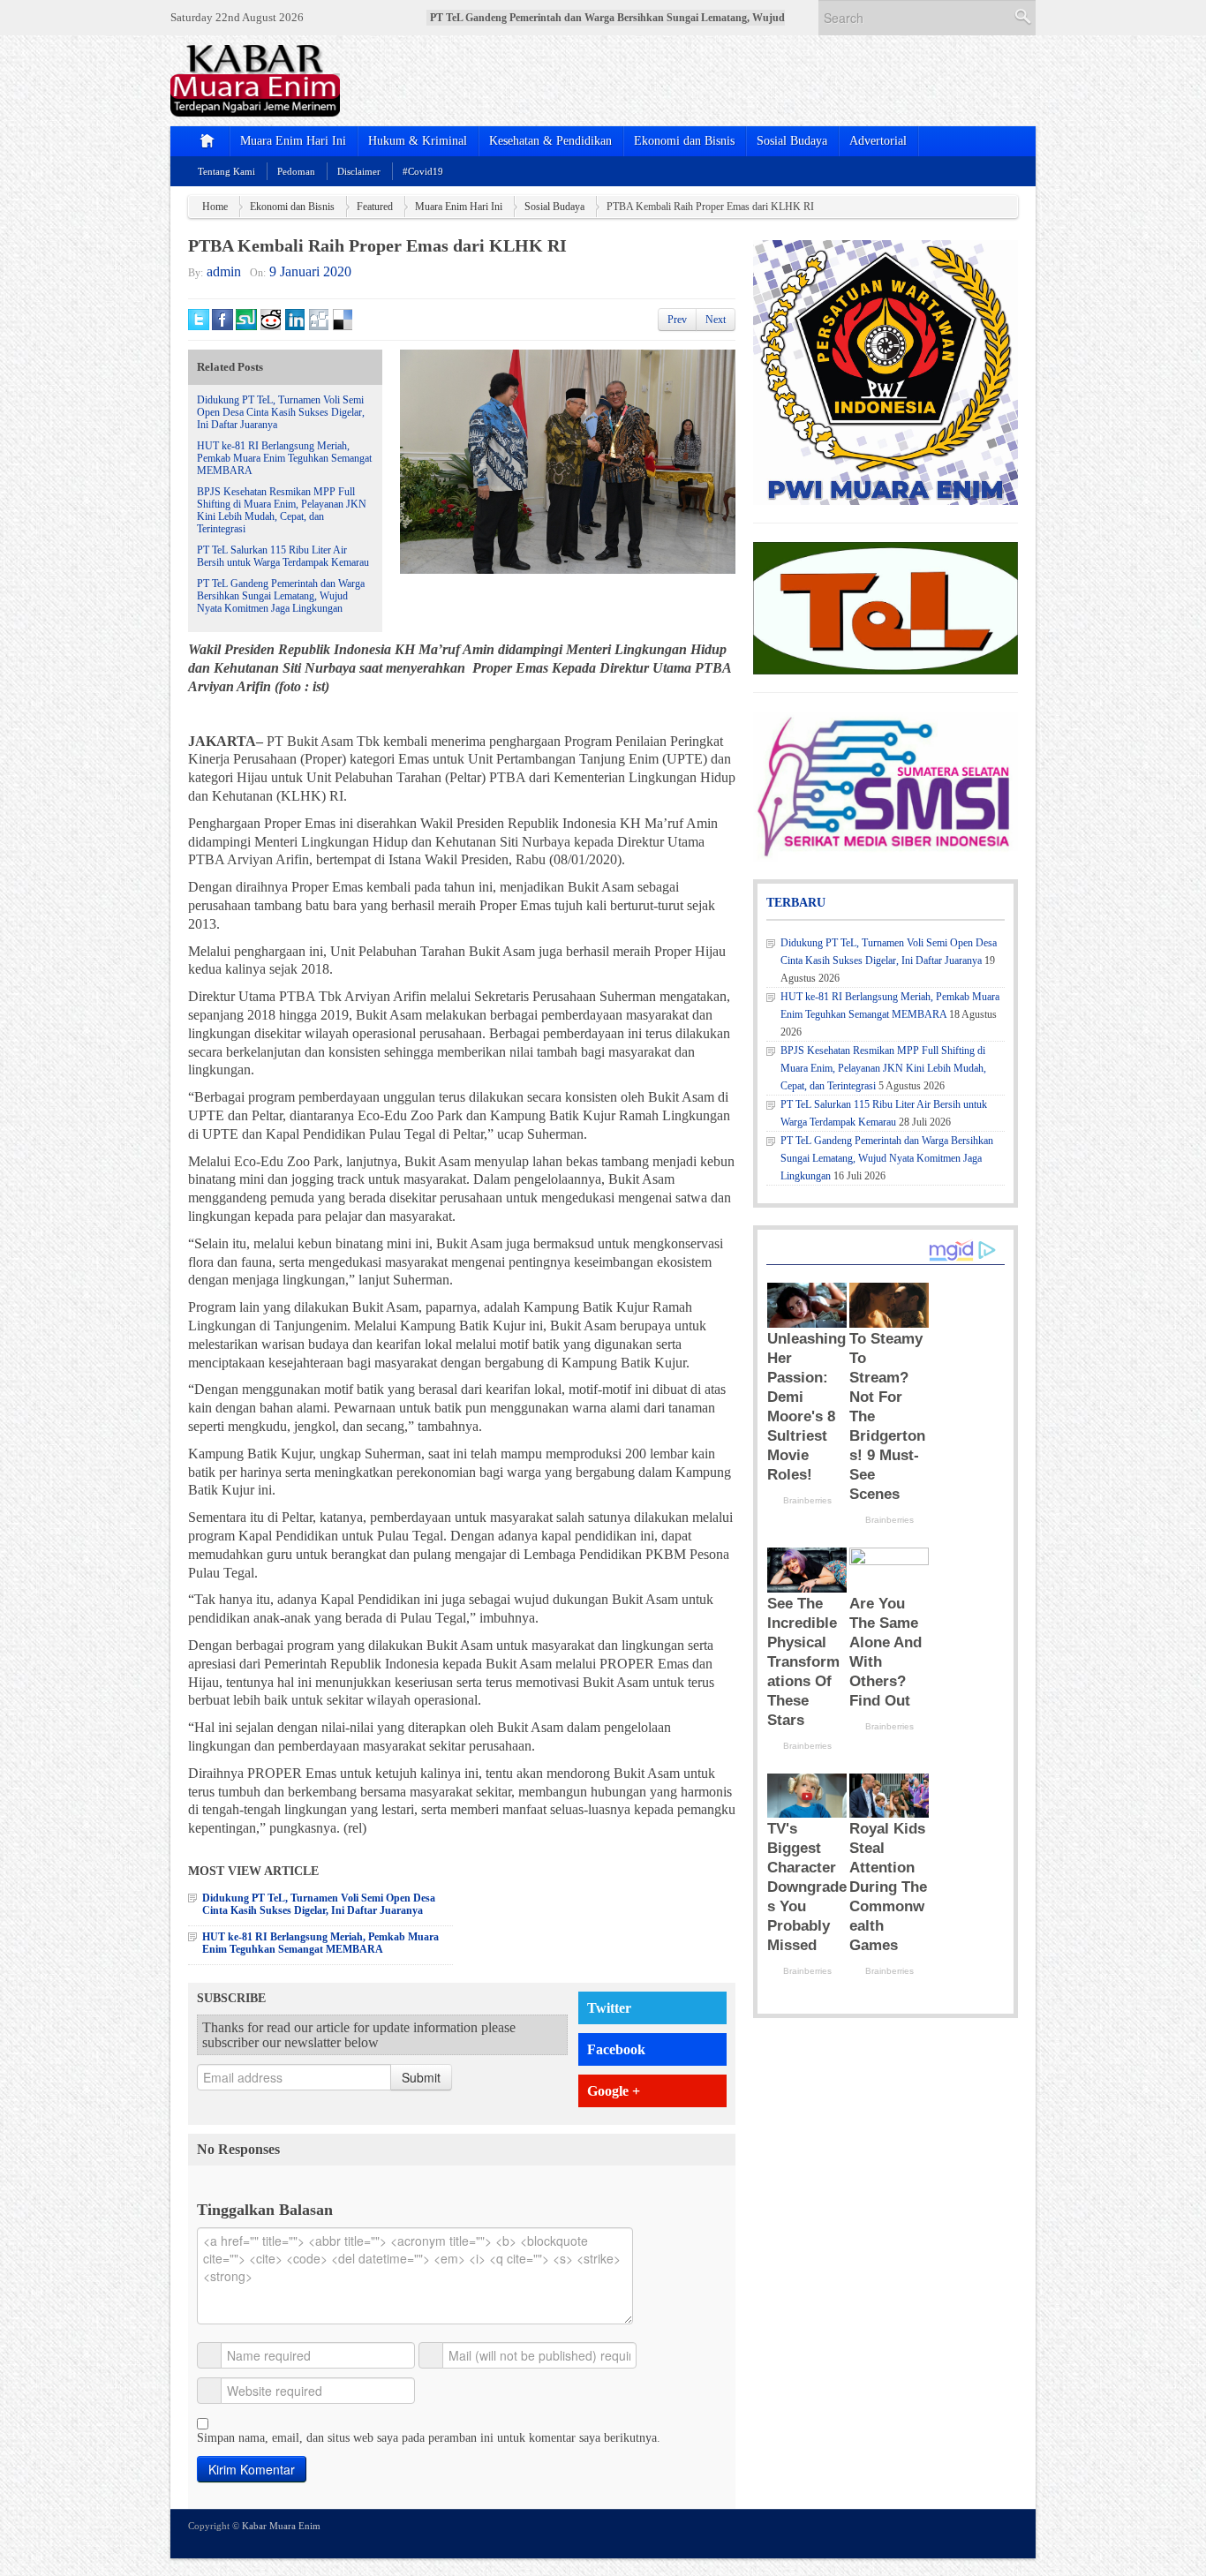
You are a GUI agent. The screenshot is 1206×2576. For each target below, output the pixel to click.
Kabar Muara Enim (281, 2526)
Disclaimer (359, 171)
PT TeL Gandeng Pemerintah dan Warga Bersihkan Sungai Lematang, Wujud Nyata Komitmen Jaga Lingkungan (281, 596)
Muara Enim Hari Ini (293, 141)
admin (224, 271)
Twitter (609, 2008)
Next (716, 320)
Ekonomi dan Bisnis (684, 141)
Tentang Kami (226, 171)
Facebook (616, 2049)
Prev (677, 320)
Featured (375, 207)
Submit (421, 2077)
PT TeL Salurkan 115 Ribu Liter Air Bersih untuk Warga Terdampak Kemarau (283, 556)
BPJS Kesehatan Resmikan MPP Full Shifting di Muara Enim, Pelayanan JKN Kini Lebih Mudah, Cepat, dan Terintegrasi (282, 510)
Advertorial (878, 141)
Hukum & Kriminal (418, 141)
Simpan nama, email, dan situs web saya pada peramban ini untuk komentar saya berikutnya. (429, 2438)
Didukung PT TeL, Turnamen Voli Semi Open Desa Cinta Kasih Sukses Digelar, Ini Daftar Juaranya (281, 412)
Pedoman (296, 171)
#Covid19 (423, 171)
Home (215, 207)
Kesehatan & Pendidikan (550, 141)
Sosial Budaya (792, 141)
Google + (614, 2091)
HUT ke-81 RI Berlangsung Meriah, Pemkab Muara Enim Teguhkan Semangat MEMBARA (284, 458)
